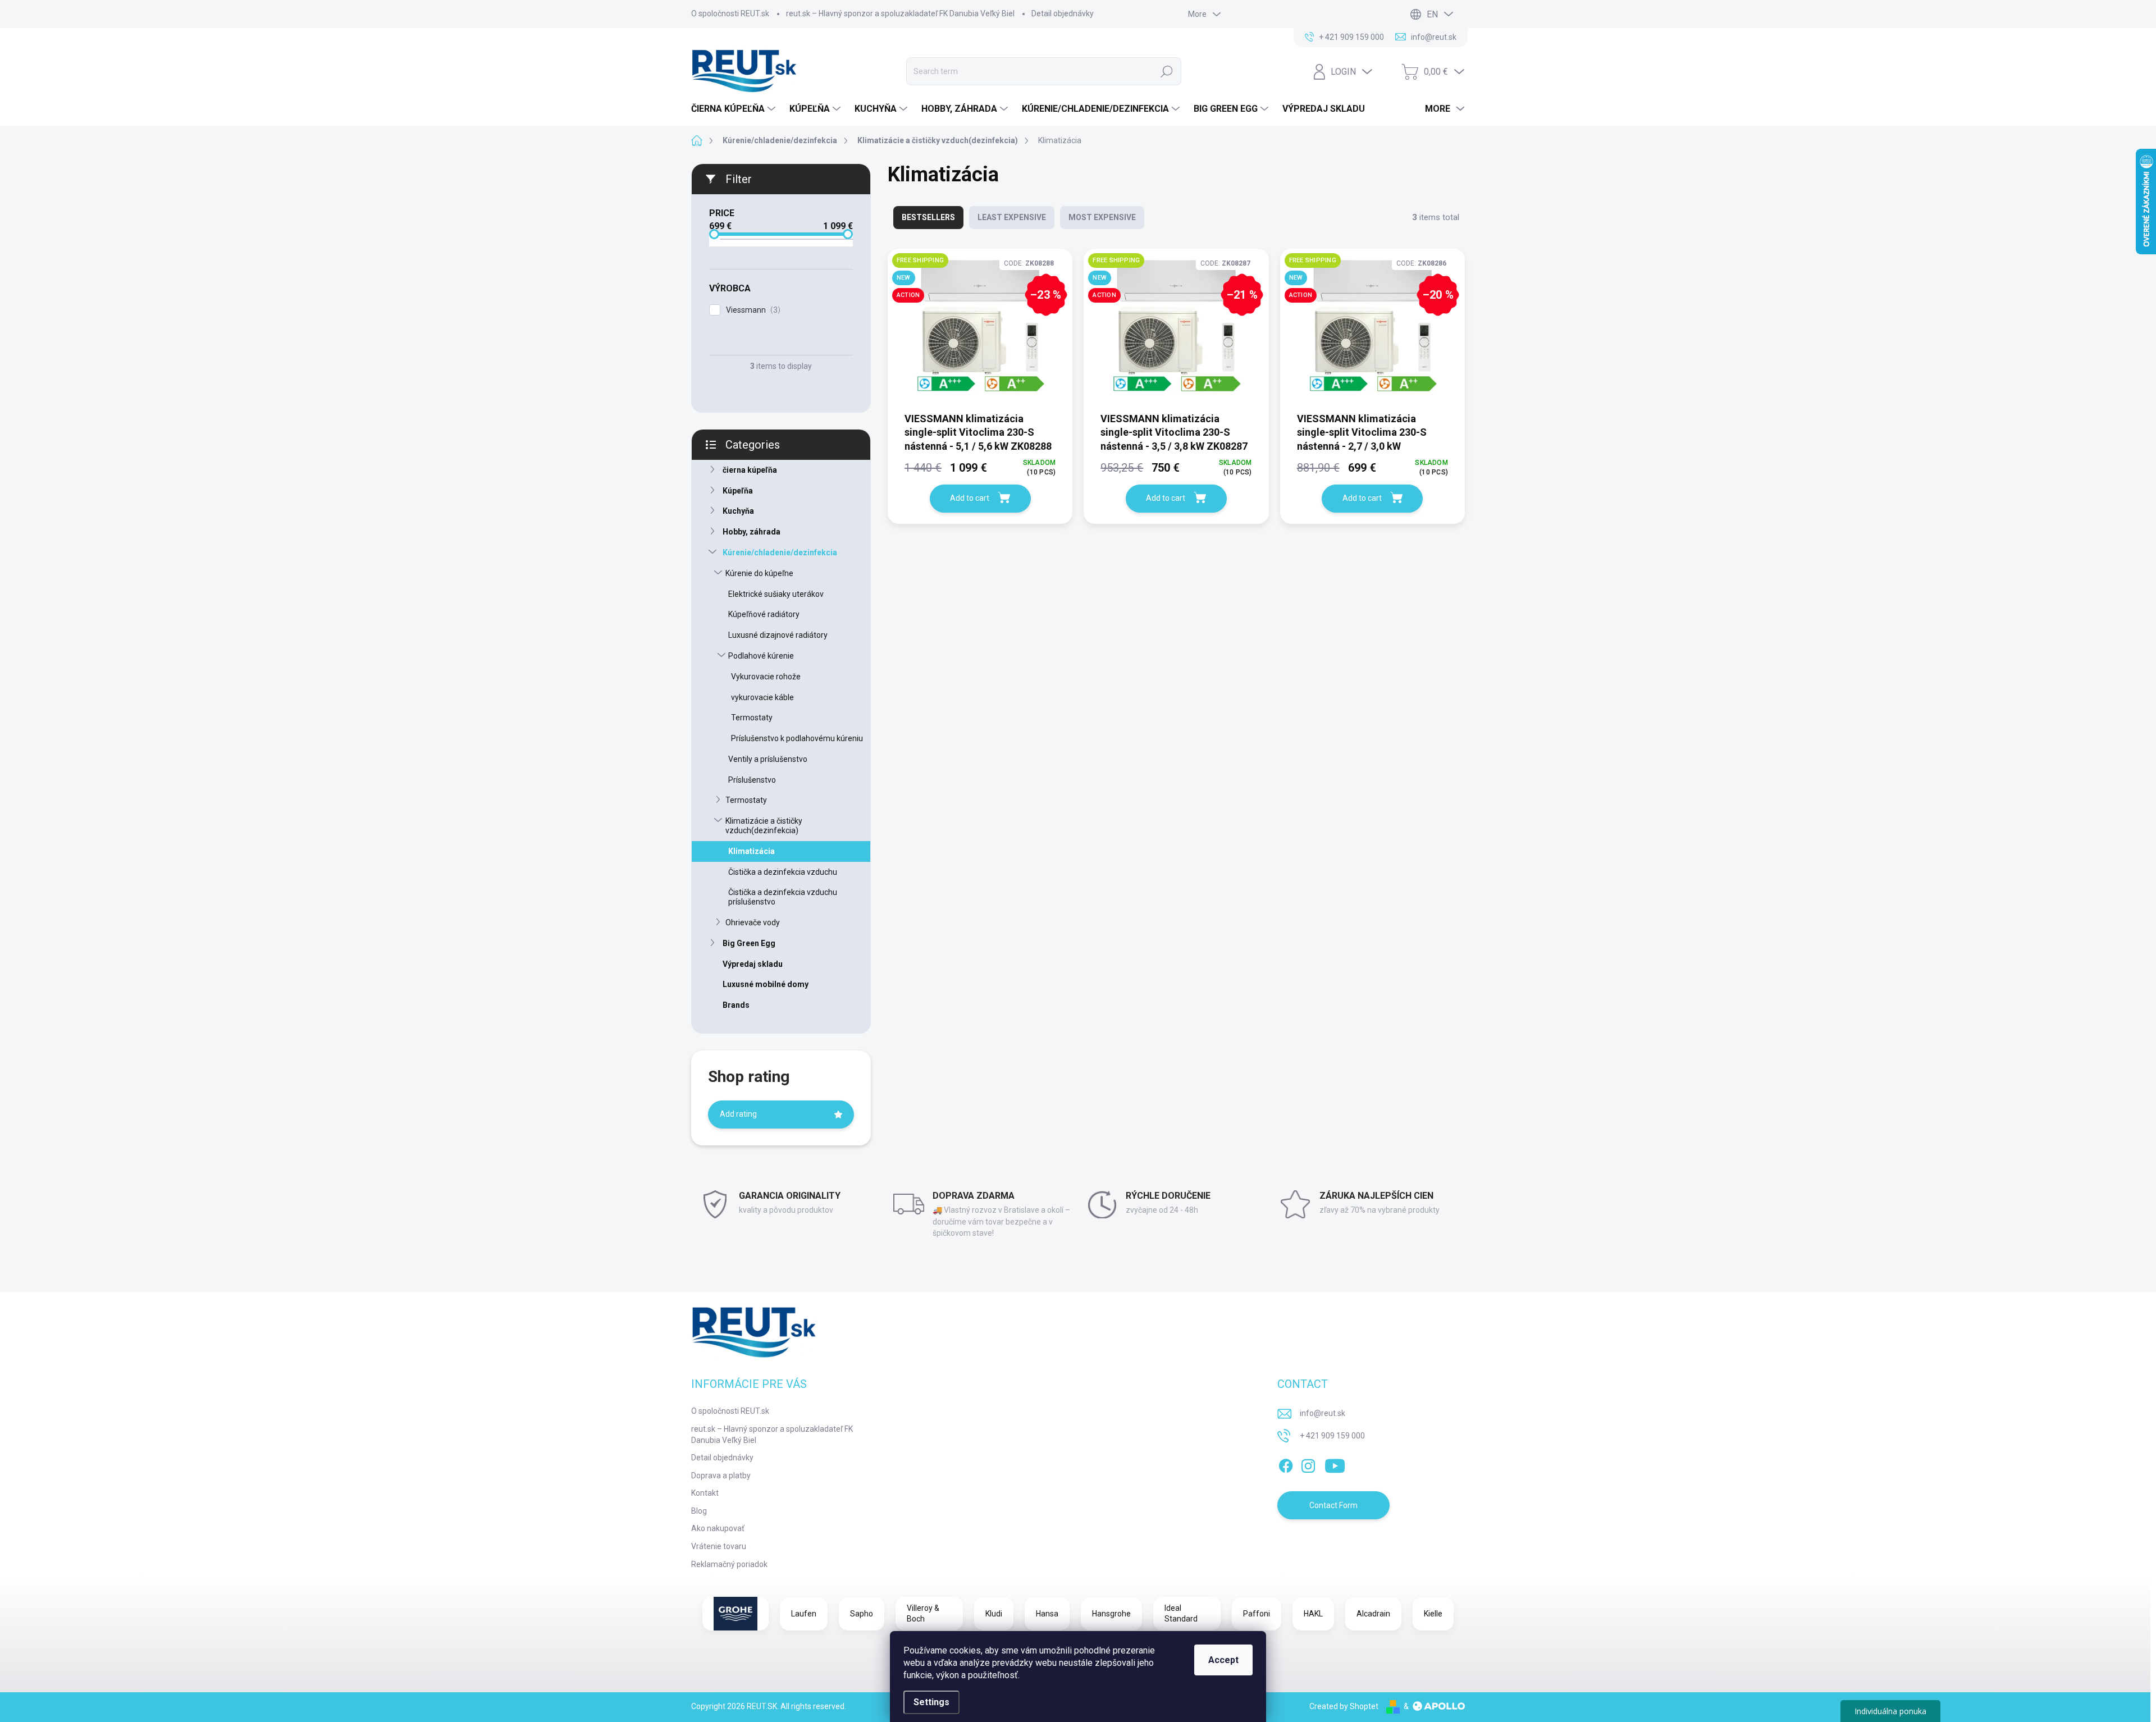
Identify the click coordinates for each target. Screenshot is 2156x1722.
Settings (931, 1702)
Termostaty (752, 718)
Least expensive (1012, 217)
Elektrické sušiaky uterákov (776, 594)
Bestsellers (928, 217)
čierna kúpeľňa (750, 470)
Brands (736, 1005)
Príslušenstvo (752, 780)
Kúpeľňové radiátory (764, 614)
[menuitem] (735, 109)
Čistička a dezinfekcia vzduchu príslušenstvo (783, 897)
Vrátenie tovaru (719, 1546)
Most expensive (1102, 217)
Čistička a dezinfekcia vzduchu (783, 872)
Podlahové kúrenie (761, 656)
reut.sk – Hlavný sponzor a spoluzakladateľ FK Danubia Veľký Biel (900, 13)
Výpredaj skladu (753, 964)
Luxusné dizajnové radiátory (778, 635)
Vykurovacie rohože (766, 677)
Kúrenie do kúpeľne (759, 573)
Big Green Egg (749, 943)
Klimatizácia (752, 851)
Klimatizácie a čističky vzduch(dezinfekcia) (764, 826)
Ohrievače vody (753, 922)
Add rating (738, 1114)
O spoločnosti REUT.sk (730, 13)
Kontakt (705, 1493)
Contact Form (1333, 1505)
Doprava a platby (721, 1476)
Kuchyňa (738, 511)
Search (1167, 71)
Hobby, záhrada (752, 532)
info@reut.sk (1323, 1413)
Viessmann (752, 310)
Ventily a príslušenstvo (768, 759)
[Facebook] (1286, 1464)
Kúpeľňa (738, 491)
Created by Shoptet (1344, 1706)
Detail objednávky (1063, 13)
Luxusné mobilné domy (766, 984)
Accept (1223, 1660)
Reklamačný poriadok (729, 1564)
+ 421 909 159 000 (1332, 1436)
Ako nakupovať (718, 1528)
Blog (699, 1511)
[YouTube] (1335, 1464)
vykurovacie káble (762, 697)
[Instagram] (1308, 1464)
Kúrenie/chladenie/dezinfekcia (780, 552)
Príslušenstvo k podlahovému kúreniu (797, 738)
